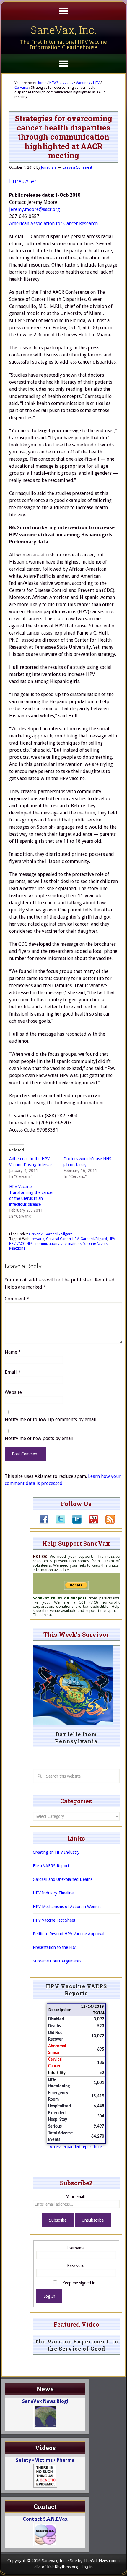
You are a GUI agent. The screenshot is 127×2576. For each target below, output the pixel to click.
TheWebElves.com (100, 2561)
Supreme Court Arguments (57, 1961)
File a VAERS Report (51, 1866)
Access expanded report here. (76, 2147)
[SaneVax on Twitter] (57, 1523)
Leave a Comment (78, 167)
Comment (17, 1299)
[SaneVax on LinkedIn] (74, 1523)
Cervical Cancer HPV (62, 1239)
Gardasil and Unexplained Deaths (63, 1879)
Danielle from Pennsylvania (76, 1738)
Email (13, 1372)
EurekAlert (24, 181)
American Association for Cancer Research (53, 223)
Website (13, 1392)
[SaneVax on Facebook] (44, 1523)
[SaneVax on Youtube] (90, 1523)
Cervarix (36, 1234)
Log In (49, 2296)
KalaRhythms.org (62, 2567)
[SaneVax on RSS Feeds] (107, 1523)
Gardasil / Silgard (58, 1234)
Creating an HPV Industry (56, 1852)
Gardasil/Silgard (94, 1239)
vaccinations (71, 1244)
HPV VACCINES (21, 1244)
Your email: (76, 2197)
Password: (76, 2265)
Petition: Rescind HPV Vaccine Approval (69, 1934)
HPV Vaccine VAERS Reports (76, 1990)
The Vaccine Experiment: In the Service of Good (76, 2345)
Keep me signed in (79, 2283)
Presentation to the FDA (55, 1947)
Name (13, 1352)
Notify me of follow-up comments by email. (51, 1419)
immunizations (47, 1244)
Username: (76, 2248)
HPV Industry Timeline (53, 1893)
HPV (112, 1239)
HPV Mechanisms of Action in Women (67, 1907)
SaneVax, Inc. (64, 30)
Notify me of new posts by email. (40, 1438)
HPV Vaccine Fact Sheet (54, 1920)
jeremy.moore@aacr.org (35, 209)
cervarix (38, 1239)
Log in (87, 2567)
